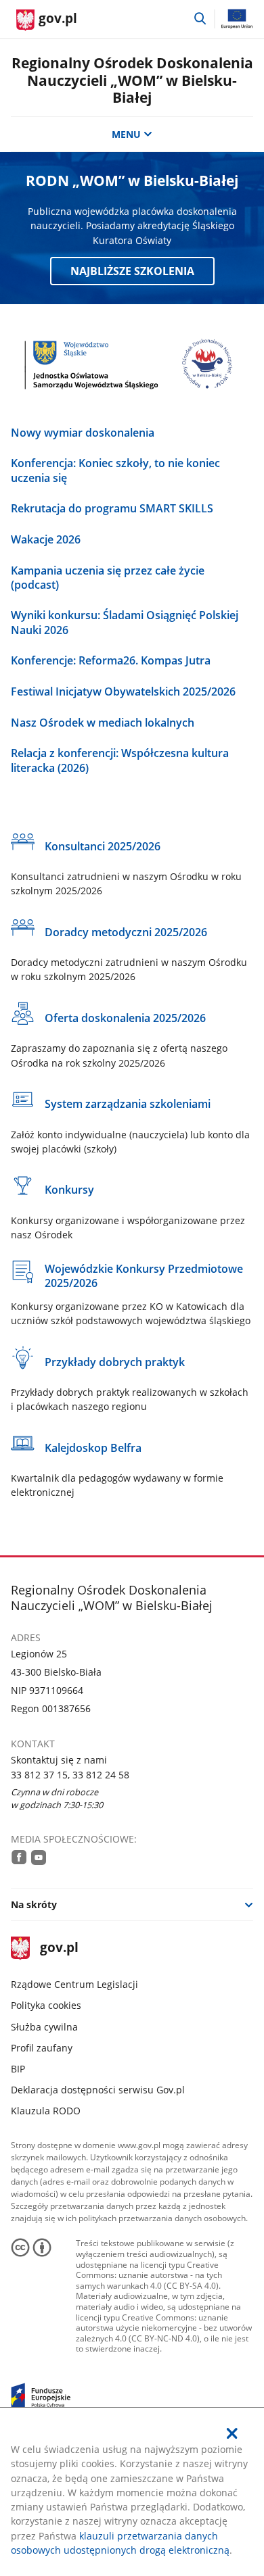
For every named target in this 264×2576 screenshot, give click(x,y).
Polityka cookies (46, 2005)
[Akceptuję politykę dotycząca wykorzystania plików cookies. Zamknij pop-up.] (233, 2433)
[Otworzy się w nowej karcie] (19, 1857)
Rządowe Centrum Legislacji (74, 1984)
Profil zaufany (42, 2048)
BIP (18, 2069)
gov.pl (59, 1948)
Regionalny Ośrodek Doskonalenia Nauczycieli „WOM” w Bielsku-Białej (132, 80)
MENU (126, 134)
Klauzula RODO (46, 2111)
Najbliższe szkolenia (132, 271)
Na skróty (34, 1904)
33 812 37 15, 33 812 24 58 (70, 1775)
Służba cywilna (44, 2027)
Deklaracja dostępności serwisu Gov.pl (98, 2090)
